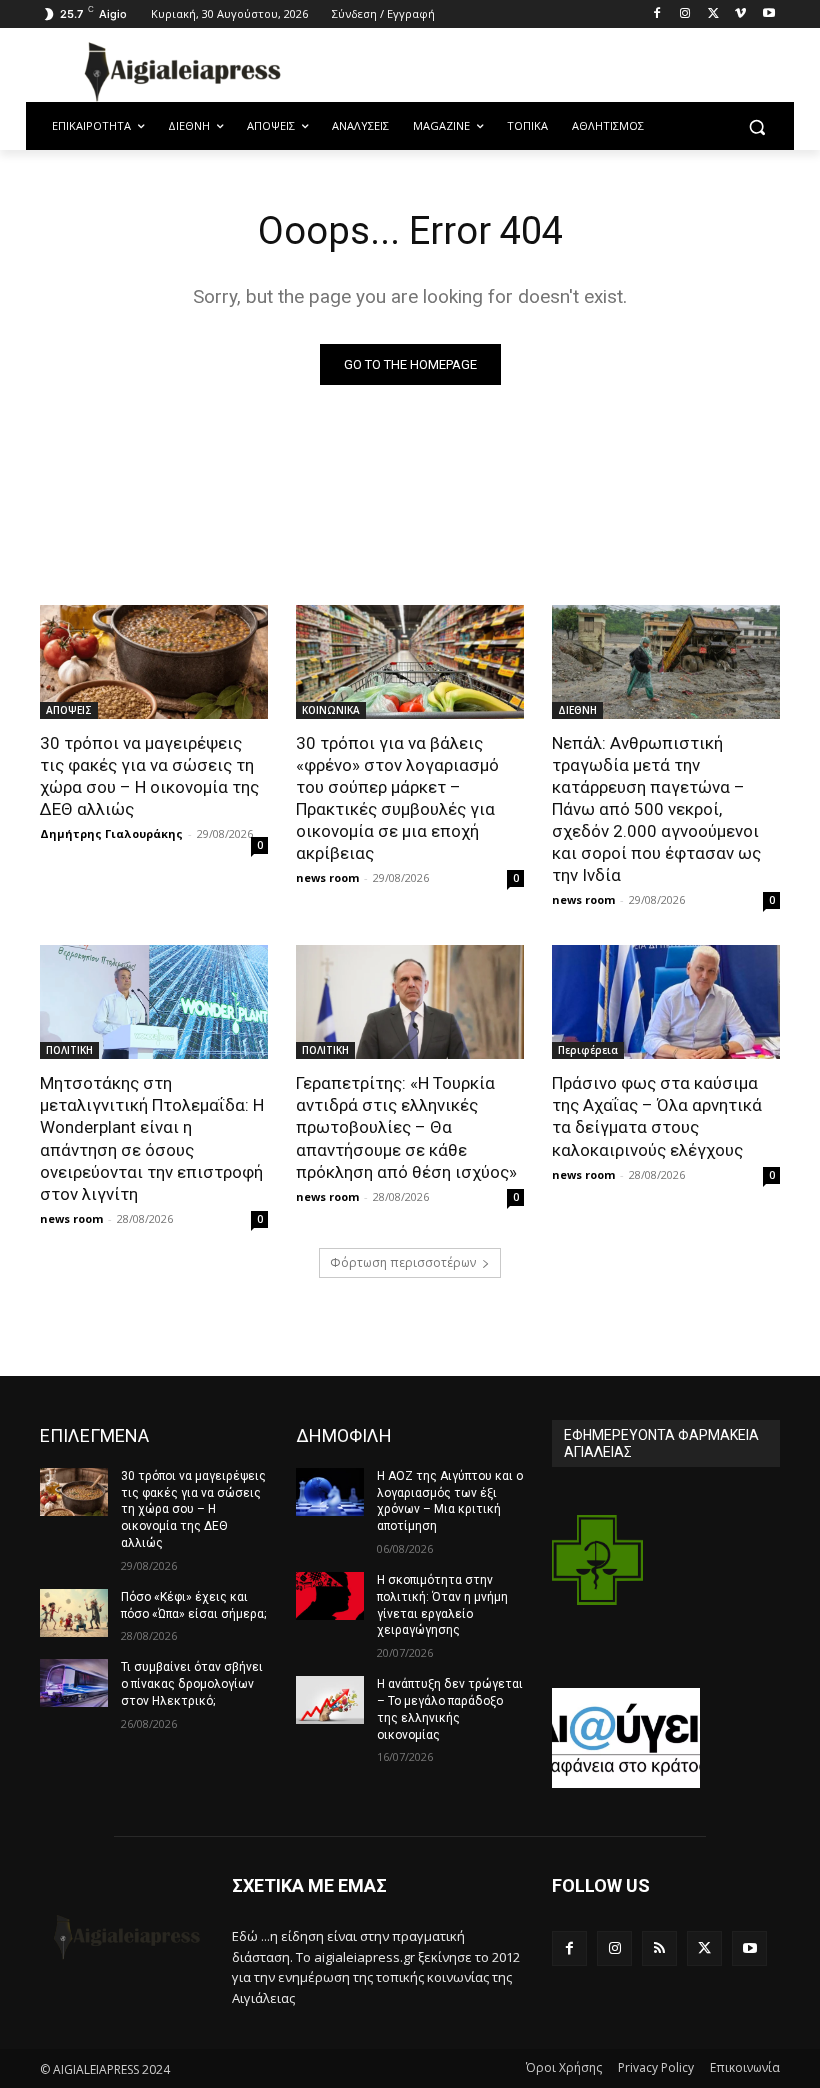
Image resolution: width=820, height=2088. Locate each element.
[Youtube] (768, 14)
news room (327, 877)
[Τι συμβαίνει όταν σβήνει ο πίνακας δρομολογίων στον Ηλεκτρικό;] (74, 1683)
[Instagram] (685, 14)
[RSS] (659, 1948)
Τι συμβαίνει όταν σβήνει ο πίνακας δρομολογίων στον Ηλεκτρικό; (192, 1684)
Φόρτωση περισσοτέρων (403, 1262)
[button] (756, 126)
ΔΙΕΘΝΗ (577, 710)
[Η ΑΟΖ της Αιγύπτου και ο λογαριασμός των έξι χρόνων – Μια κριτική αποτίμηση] (330, 1492)
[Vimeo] (740, 14)
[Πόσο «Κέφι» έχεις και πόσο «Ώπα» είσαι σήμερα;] (74, 1613)
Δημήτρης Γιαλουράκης (111, 833)
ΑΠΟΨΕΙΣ (69, 710)
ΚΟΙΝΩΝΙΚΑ (331, 710)
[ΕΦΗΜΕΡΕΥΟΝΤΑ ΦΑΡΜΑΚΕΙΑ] (597, 1577)
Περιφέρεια (588, 1050)
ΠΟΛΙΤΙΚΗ (69, 1050)
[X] (713, 14)
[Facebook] (657, 14)
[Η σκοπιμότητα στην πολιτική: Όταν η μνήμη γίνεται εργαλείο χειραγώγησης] (330, 1596)
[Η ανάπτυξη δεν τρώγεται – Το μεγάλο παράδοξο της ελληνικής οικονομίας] (330, 1700)
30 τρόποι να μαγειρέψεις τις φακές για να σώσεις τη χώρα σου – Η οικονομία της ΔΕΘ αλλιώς (149, 776)
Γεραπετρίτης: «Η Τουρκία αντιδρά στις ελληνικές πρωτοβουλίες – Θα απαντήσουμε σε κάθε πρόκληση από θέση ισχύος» (406, 1127)
